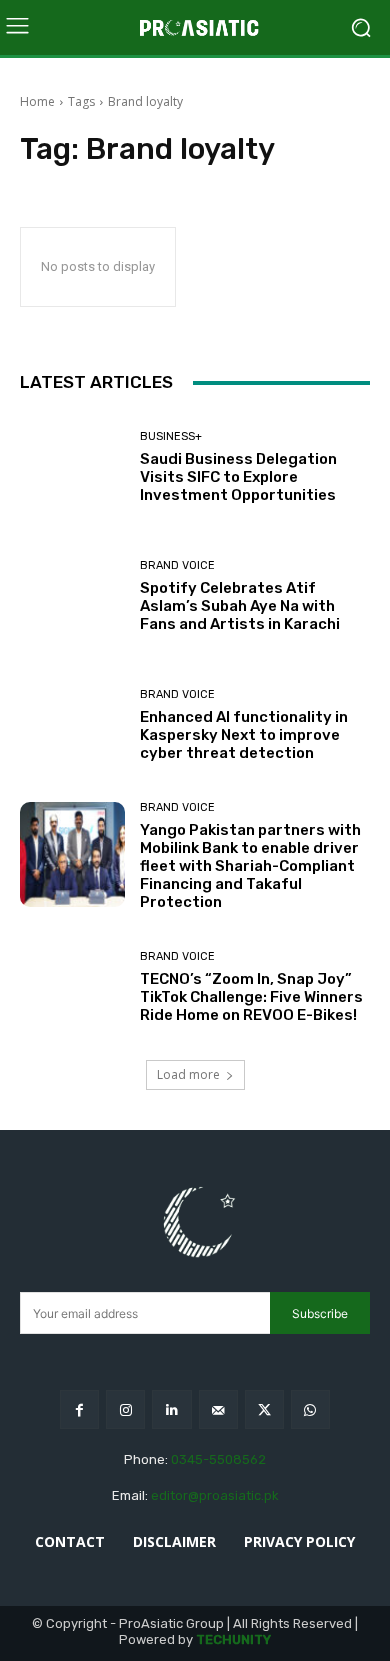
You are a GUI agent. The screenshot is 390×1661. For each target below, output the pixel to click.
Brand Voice (177, 565)
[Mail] (218, 1409)
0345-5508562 (218, 1459)
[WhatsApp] (310, 1409)
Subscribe (320, 1313)
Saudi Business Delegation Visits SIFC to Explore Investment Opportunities (238, 477)
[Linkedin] (171, 1409)
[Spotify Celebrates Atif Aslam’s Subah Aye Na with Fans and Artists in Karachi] (72, 596)
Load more (188, 1074)
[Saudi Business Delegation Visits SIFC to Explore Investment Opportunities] (72, 467)
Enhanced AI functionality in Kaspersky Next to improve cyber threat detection (244, 735)
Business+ (171, 436)
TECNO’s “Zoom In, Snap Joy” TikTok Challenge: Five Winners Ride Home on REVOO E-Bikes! (251, 997)
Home (37, 101)
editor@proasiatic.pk (215, 1495)
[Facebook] (79, 1409)
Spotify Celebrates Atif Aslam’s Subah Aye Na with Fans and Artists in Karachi (240, 606)
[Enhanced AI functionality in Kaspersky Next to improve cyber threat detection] (72, 725)
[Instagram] (125, 1409)
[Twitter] (264, 1409)
